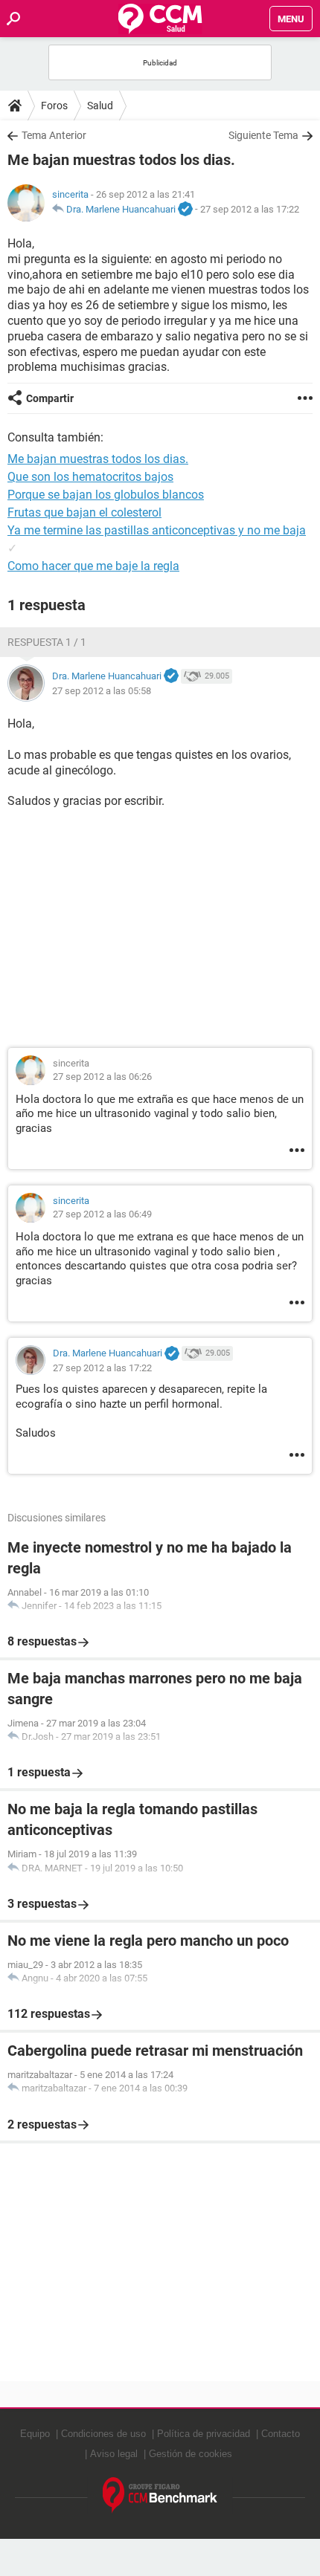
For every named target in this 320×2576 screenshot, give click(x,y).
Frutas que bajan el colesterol (84, 512)
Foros (54, 106)
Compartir (50, 398)
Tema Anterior (54, 135)
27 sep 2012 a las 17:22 (250, 209)
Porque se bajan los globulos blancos (106, 495)
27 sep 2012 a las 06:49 (102, 1214)
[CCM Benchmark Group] (160, 2495)
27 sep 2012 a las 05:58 (102, 691)
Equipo (35, 2434)
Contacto (281, 2434)
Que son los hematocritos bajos (90, 477)
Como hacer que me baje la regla (93, 566)
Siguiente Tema (263, 135)
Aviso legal (114, 2454)
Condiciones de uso (103, 2434)
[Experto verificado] (185, 210)
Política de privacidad (204, 2434)
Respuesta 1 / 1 (47, 642)
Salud (100, 106)
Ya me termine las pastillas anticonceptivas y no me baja (157, 530)
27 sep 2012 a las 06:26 (102, 1077)
